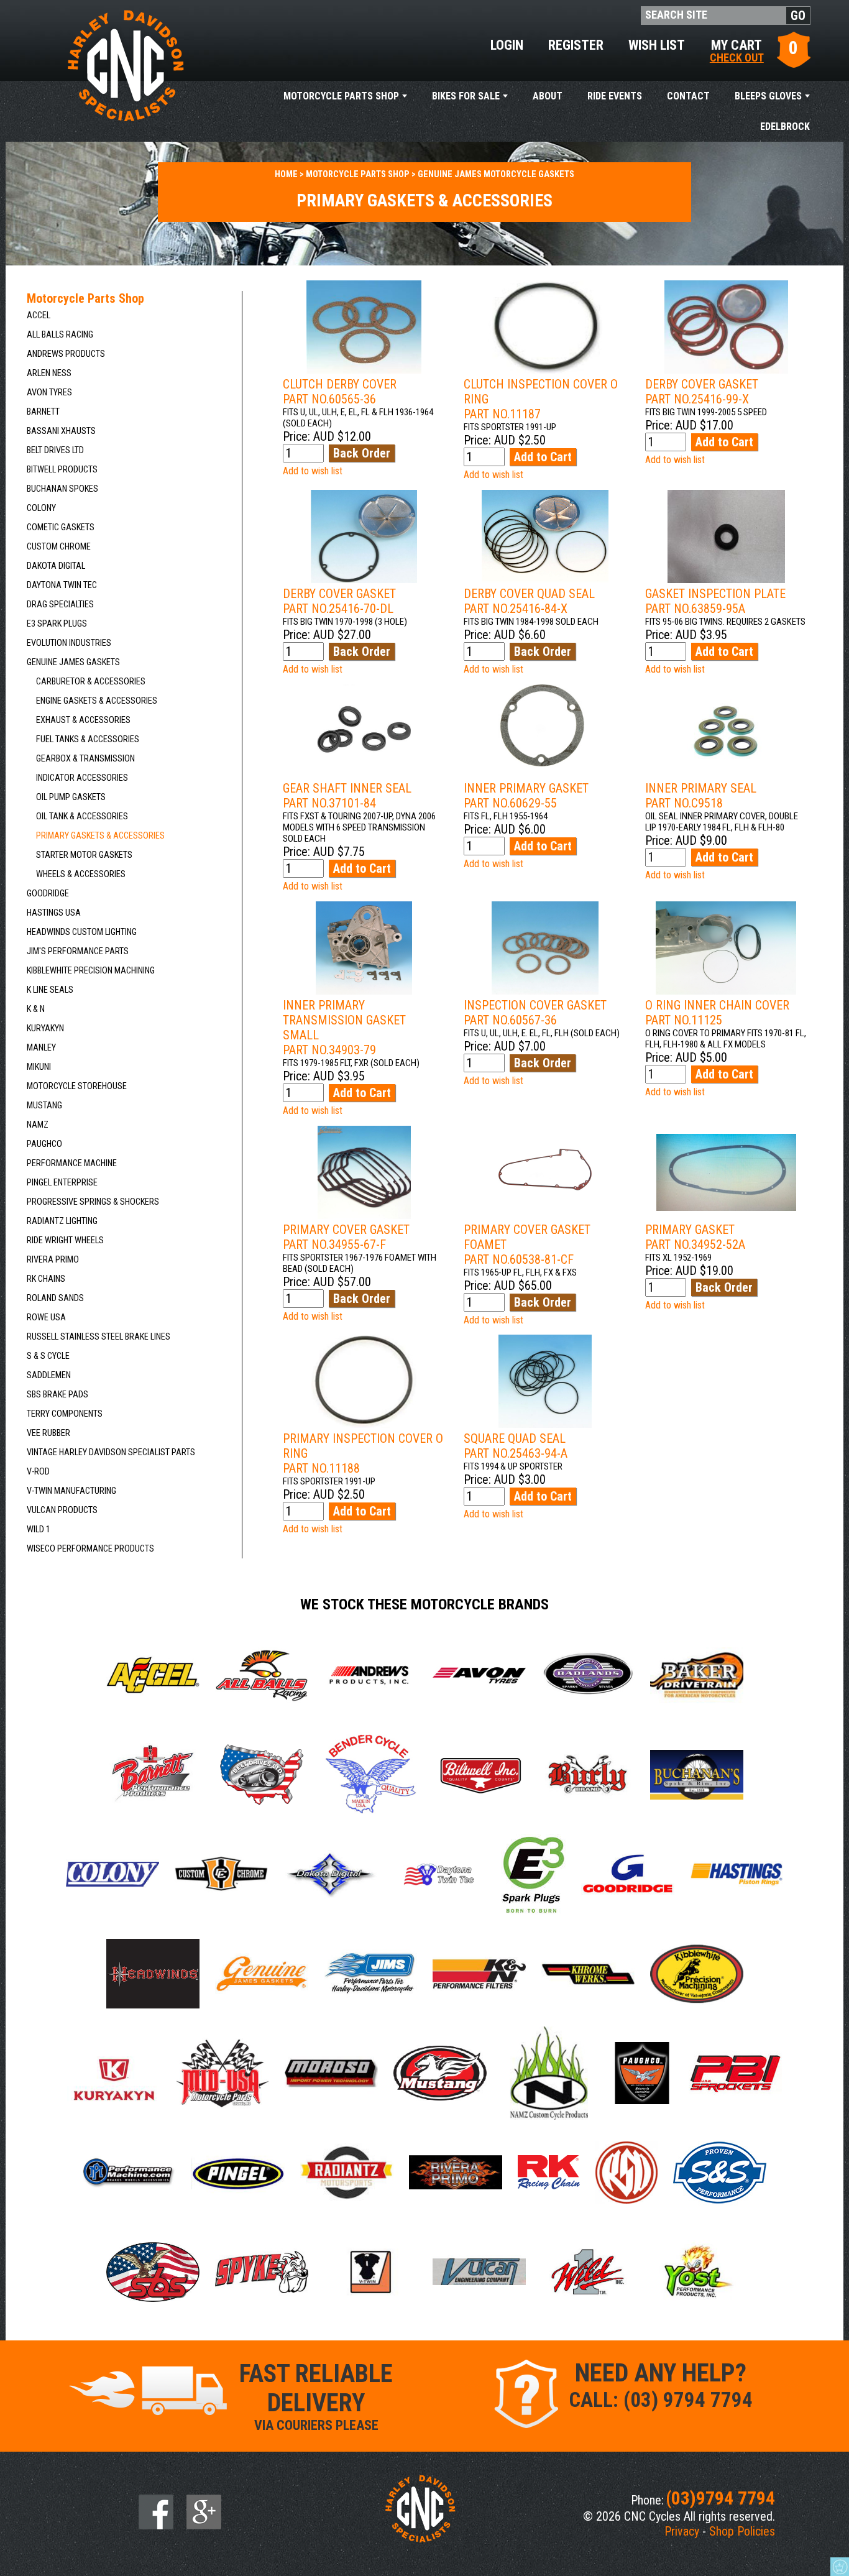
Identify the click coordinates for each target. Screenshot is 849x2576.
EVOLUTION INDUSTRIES (69, 643)
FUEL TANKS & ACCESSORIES (88, 739)
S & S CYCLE (48, 1356)
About (548, 96)
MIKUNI (39, 1067)
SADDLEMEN (49, 1375)
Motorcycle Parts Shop (341, 96)
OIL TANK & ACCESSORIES (82, 816)
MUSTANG (44, 1106)
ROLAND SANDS (55, 1298)
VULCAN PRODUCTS (62, 1510)
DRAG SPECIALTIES (60, 605)
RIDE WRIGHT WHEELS (65, 1240)
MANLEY (41, 1048)
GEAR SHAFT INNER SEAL (347, 796)
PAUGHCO (44, 1144)
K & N (36, 1009)
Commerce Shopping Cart (840, 2567)
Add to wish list (313, 471)
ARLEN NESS (49, 373)
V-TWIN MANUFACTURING (71, 1491)
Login (507, 45)
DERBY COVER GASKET (702, 392)
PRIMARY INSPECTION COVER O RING (363, 1453)
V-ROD (38, 1472)
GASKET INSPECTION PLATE (715, 601)
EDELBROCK (785, 126)
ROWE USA (46, 1318)
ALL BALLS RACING (60, 335)
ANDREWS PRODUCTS (66, 354)
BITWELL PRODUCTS (62, 470)
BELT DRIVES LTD (55, 450)
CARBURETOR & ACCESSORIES (91, 682)
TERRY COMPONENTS (65, 1414)
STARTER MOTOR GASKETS (84, 855)
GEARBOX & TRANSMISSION (85, 759)
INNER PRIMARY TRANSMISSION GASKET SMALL (344, 1028)
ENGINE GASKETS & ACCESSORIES (97, 701)
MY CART (737, 50)
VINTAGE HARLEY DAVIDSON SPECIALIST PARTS (111, 1452)
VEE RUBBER (48, 1433)
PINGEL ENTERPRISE (62, 1183)
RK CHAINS (46, 1279)
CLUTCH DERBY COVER (340, 392)
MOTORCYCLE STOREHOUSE (77, 1086)
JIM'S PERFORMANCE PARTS (78, 951)
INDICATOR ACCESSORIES (82, 778)
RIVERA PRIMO (53, 1260)
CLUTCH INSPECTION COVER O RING (541, 399)
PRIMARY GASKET (695, 1237)
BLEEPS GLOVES (768, 96)
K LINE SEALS (50, 990)
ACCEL (39, 315)
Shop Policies (742, 2531)
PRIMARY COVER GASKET (346, 1237)
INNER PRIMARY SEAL (701, 796)
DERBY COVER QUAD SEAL (529, 601)
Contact (688, 96)
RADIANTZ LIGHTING (62, 1221)
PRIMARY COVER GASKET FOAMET (527, 1244)
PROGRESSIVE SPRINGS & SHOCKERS (93, 1202)
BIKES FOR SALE (466, 96)
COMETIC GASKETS (61, 527)
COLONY (41, 508)
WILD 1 (39, 1529)
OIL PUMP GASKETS (71, 797)
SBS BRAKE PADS (57, 1395)
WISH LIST (657, 45)
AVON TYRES (49, 393)
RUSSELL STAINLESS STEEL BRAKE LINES (99, 1337)
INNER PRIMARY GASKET (526, 796)
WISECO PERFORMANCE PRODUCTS (90, 1549)
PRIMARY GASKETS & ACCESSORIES (100, 836)
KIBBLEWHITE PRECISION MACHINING (91, 971)
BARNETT (43, 412)
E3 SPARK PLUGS (57, 624)
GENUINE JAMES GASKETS (73, 662)
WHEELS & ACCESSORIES (81, 874)
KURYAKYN (45, 1028)
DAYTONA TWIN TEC (62, 585)
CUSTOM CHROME (59, 547)
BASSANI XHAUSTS (61, 431)
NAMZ (38, 1125)
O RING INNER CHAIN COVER (717, 1013)
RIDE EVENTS (615, 96)
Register (576, 45)
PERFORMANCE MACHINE (72, 1163)
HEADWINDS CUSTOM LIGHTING (82, 932)
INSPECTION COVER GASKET (535, 1013)
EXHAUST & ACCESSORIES (83, 720)
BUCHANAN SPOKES (62, 489)
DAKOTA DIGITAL (56, 566)
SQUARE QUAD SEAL (516, 1446)
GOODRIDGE (48, 894)
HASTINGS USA (54, 913)
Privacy (682, 2531)
